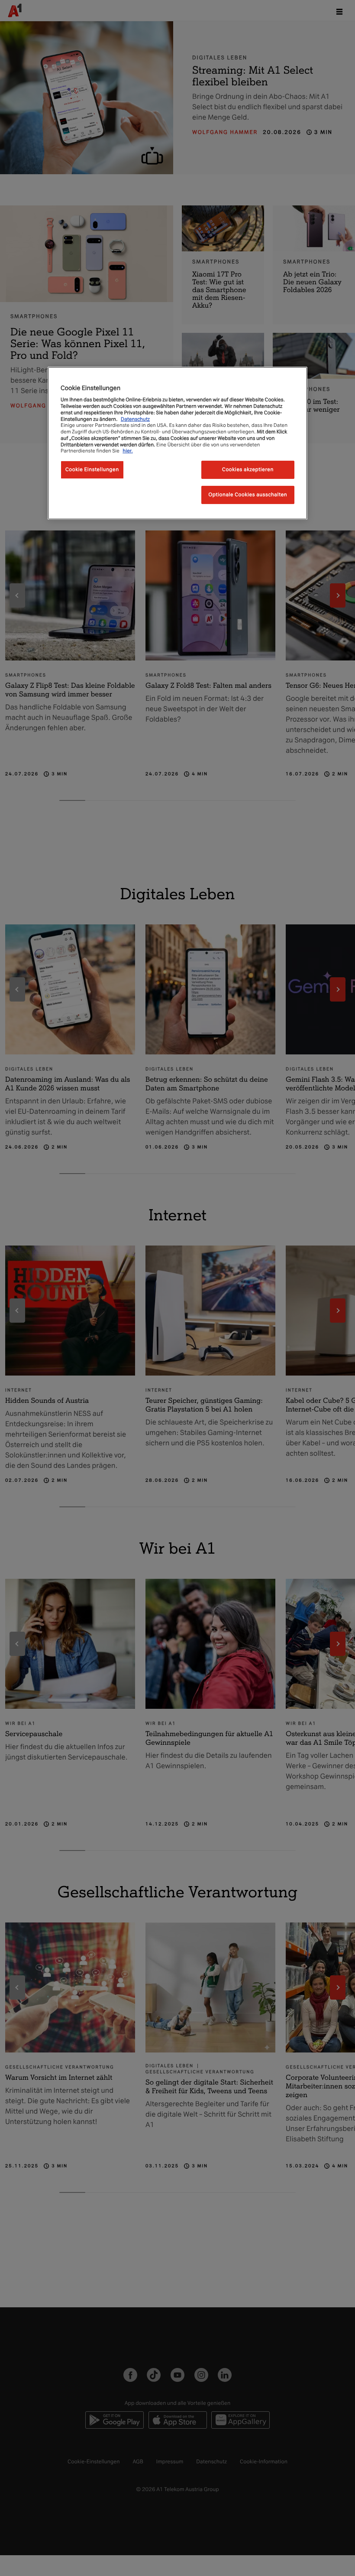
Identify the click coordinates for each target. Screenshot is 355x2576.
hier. (128, 451)
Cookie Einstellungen (92, 469)
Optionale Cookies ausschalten (248, 494)
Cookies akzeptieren (248, 469)
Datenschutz (135, 419)
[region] (177, 443)
